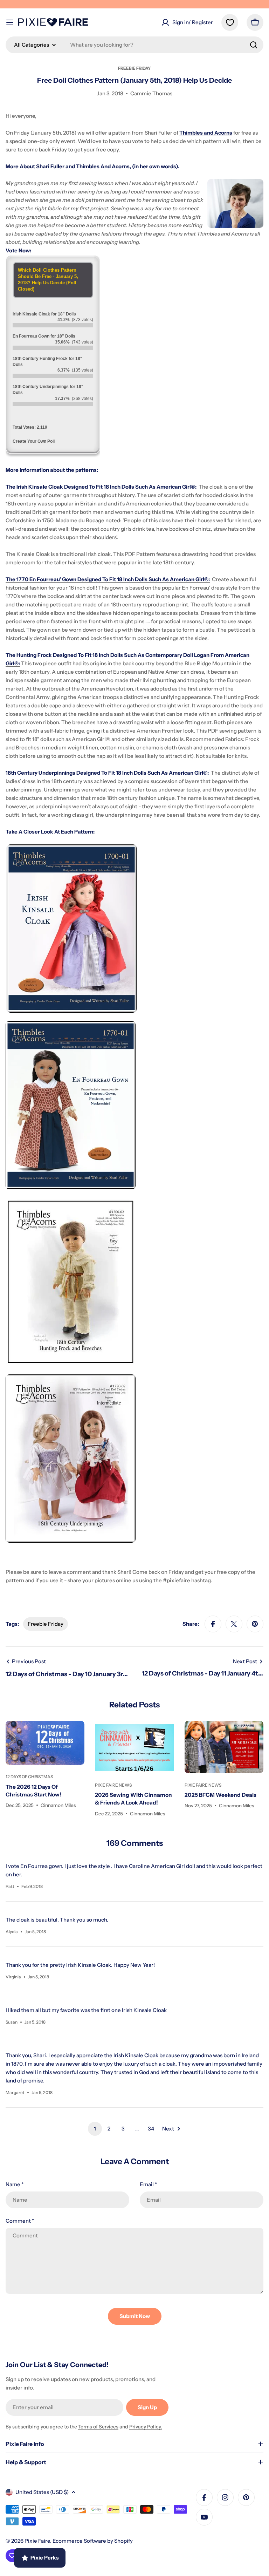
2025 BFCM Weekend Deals (220, 1795)
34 (151, 2129)
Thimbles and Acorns (206, 133)
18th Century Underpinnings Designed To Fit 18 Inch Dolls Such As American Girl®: (107, 773)
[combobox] (134, 45)
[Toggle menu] (10, 22)
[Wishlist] (230, 22)
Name (15, 2184)
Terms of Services (98, 2427)
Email (148, 2184)
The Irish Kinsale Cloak (35, 487)
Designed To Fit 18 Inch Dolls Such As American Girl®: (130, 487)
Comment (20, 2221)
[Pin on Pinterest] (255, 1624)
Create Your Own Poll (34, 441)
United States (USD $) (42, 2492)
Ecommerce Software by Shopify (93, 2541)
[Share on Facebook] (213, 1624)
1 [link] (95, 2129)
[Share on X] (234, 1624)
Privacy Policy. (146, 2427)
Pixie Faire (37, 2541)
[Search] (254, 45)
